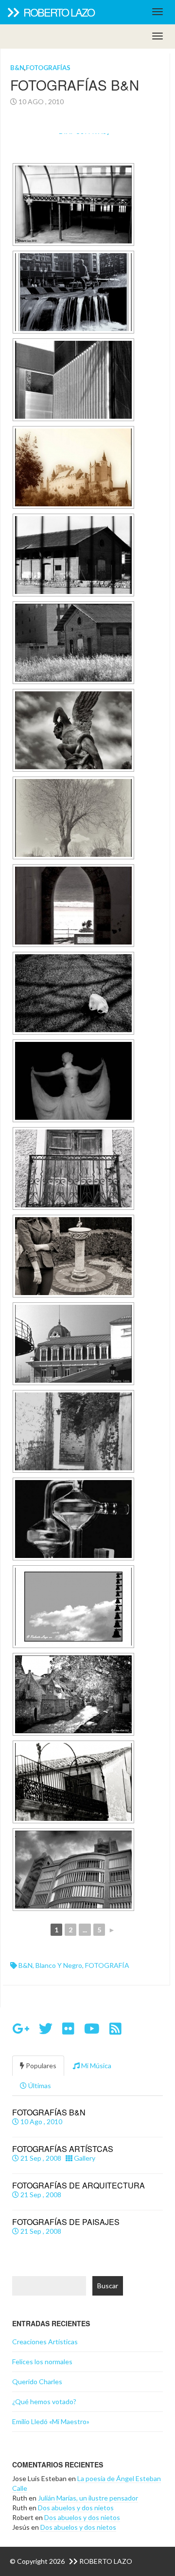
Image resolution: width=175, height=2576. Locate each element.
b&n (26, 1965)
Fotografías (48, 68)
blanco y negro (59, 1965)
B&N (17, 68)
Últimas (39, 2085)
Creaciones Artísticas (45, 2342)
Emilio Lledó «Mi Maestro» (51, 2421)
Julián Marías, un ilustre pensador (88, 2498)
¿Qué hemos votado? (44, 2401)
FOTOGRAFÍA (107, 1965)
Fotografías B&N (75, 85)
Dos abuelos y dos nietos (76, 2508)
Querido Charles (37, 2381)
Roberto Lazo (58, 12)
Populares (40, 2066)
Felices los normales (42, 2362)
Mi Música (96, 2066)
